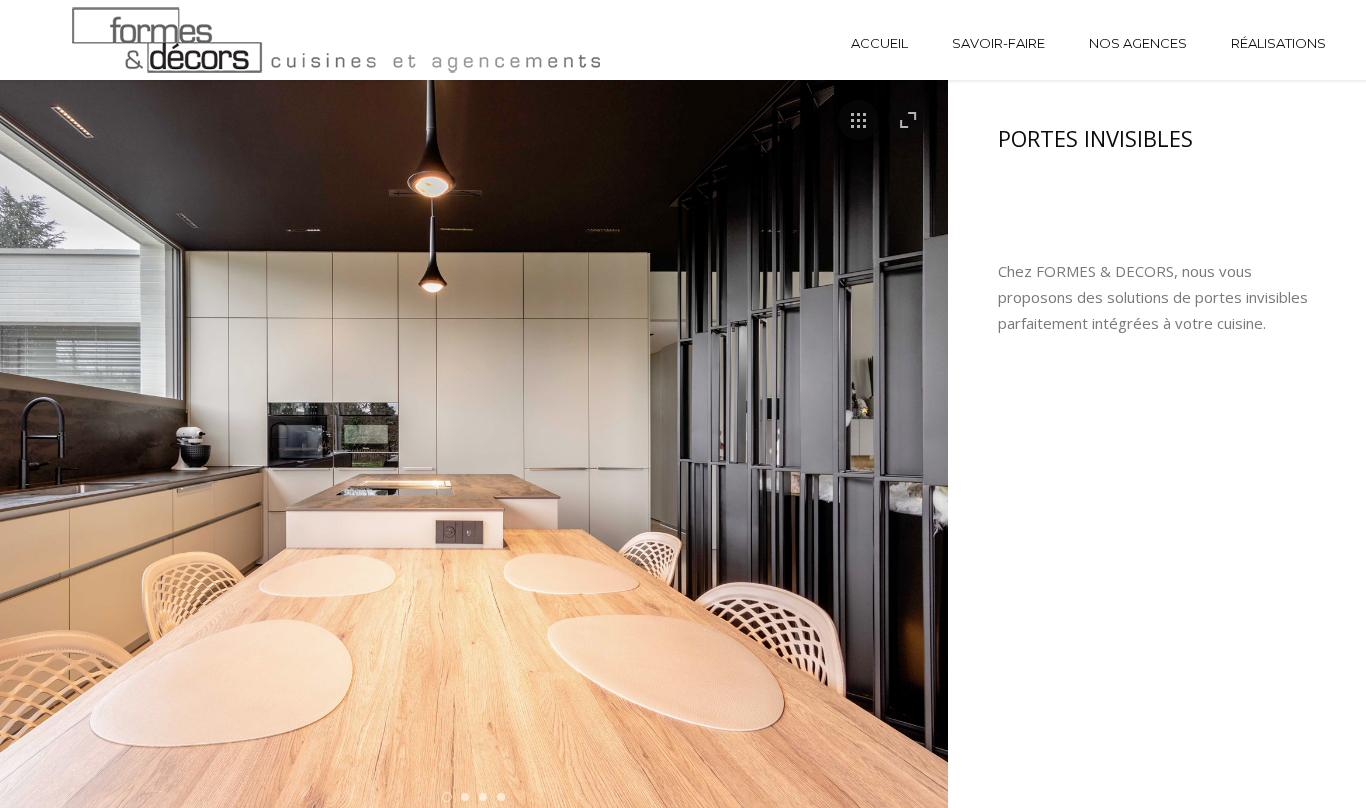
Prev (62, 464)
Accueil (879, 43)
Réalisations (1278, 43)
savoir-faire (998, 43)
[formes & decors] (154, 40)
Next (885, 464)
